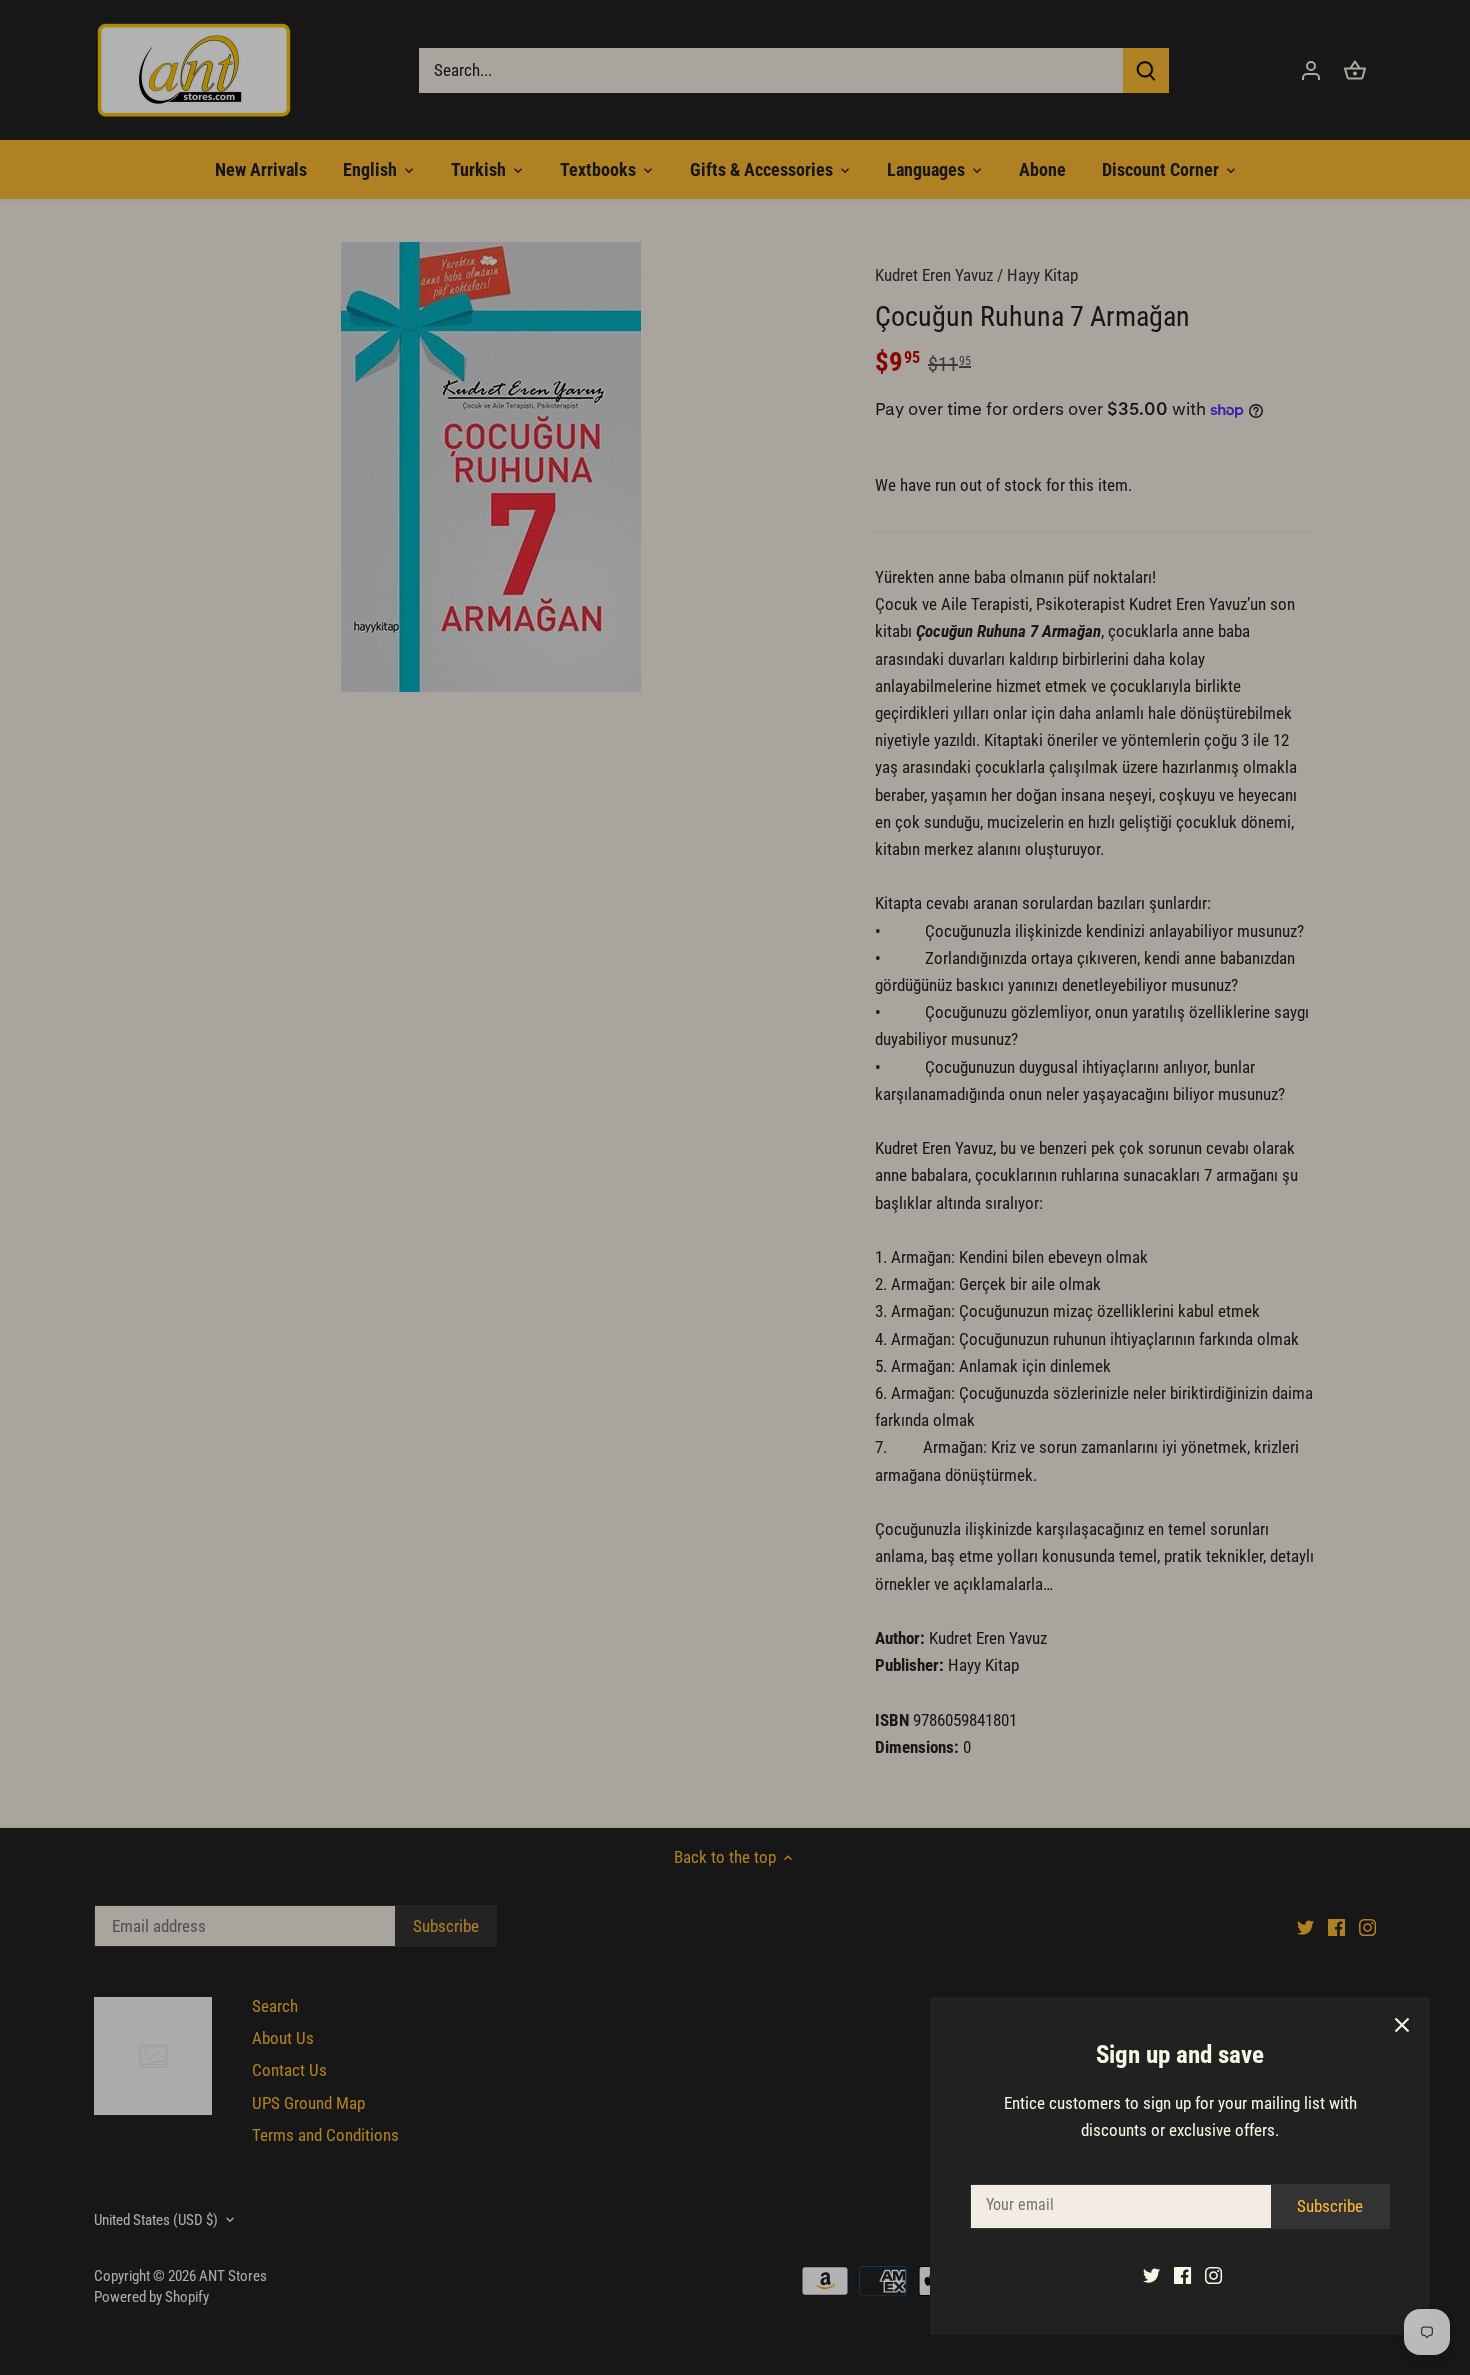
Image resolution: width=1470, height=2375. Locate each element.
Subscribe (1330, 2206)
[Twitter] (1151, 2275)
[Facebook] (1182, 2275)
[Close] (1402, 2025)
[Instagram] (1213, 2275)
